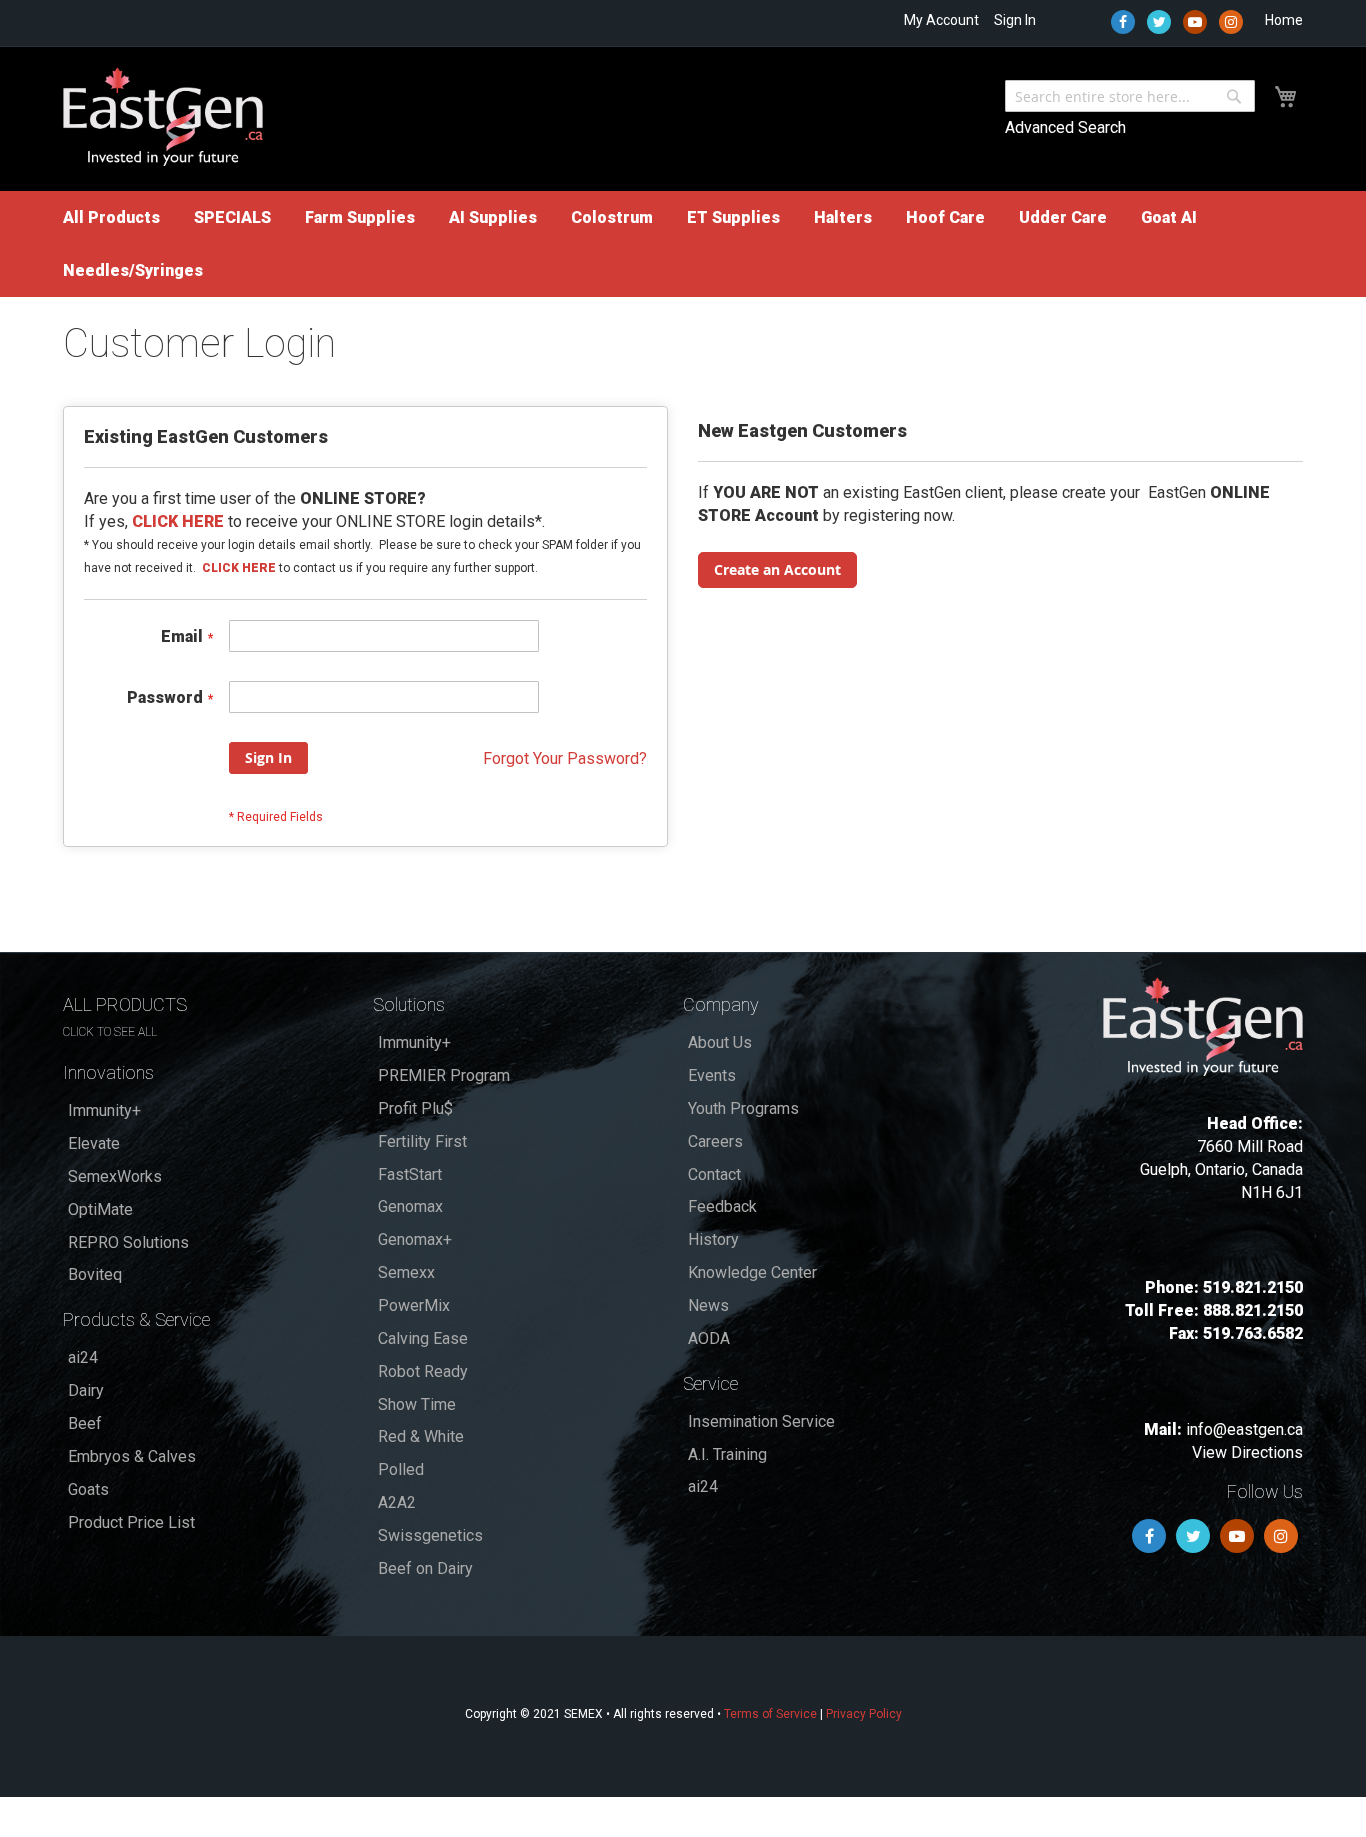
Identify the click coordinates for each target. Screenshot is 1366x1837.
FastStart (410, 1174)
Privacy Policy (864, 1714)
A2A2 (397, 1502)
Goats (88, 1489)
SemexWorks (115, 1176)
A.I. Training (727, 1454)
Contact (714, 1174)
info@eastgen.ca (1244, 1429)
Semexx (406, 1272)
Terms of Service (770, 1714)
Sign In (1015, 20)
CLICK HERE (239, 568)
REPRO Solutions (128, 1242)
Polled (401, 1469)
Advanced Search (1065, 127)
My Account (941, 20)
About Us (720, 1042)
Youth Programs (743, 1108)
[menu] (683, 244)
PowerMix (414, 1305)
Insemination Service (761, 1421)
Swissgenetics (430, 1535)
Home (1284, 20)
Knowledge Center (752, 1272)
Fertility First (422, 1141)
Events (712, 1075)
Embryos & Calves (132, 1456)
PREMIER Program (444, 1075)
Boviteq (95, 1274)
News (708, 1305)
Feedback (722, 1206)
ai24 (83, 1357)
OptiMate (100, 1209)
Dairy (86, 1390)
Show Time (417, 1404)
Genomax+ (415, 1239)
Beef (85, 1423)
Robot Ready (423, 1371)
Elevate (94, 1143)
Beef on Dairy (425, 1568)
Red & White (421, 1436)
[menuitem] (111, 217)
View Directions (1247, 1452)
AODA (709, 1338)
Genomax (410, 1206)
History (713, 1239)
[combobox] (1130, 96)
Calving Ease (423, 1338)
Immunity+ (104, 1110)
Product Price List (131, 1522)
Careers (715, 1141)
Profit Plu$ (415, 1108)
